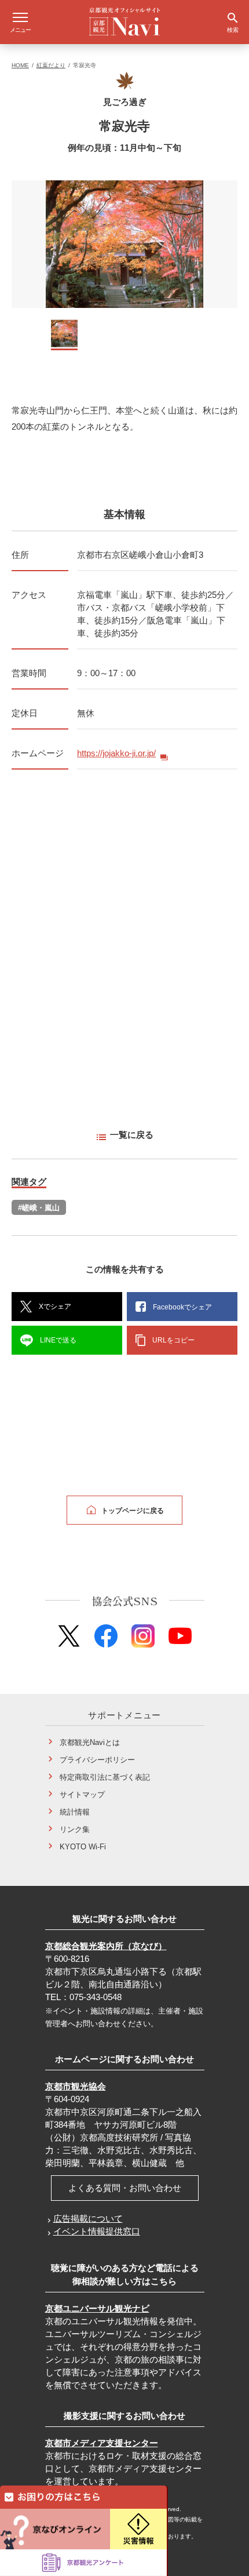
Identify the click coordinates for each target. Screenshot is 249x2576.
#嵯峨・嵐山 (39, 1208)
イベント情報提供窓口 (97, 2231)
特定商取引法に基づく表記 (105, 1777)
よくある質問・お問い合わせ (125, 2188)
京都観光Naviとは (90, 1742)
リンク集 (75, 1829)
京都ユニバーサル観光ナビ (97, 2308)
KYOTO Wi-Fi (83, 1847)
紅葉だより (51, 65)
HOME (20, 65)
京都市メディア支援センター (102, 2443)
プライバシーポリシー (97, 1760)
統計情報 (75, 1812)
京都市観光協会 (76, 2086)
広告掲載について (88, 2218)
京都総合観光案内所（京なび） (106, 1946)
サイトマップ (82, 1795)
